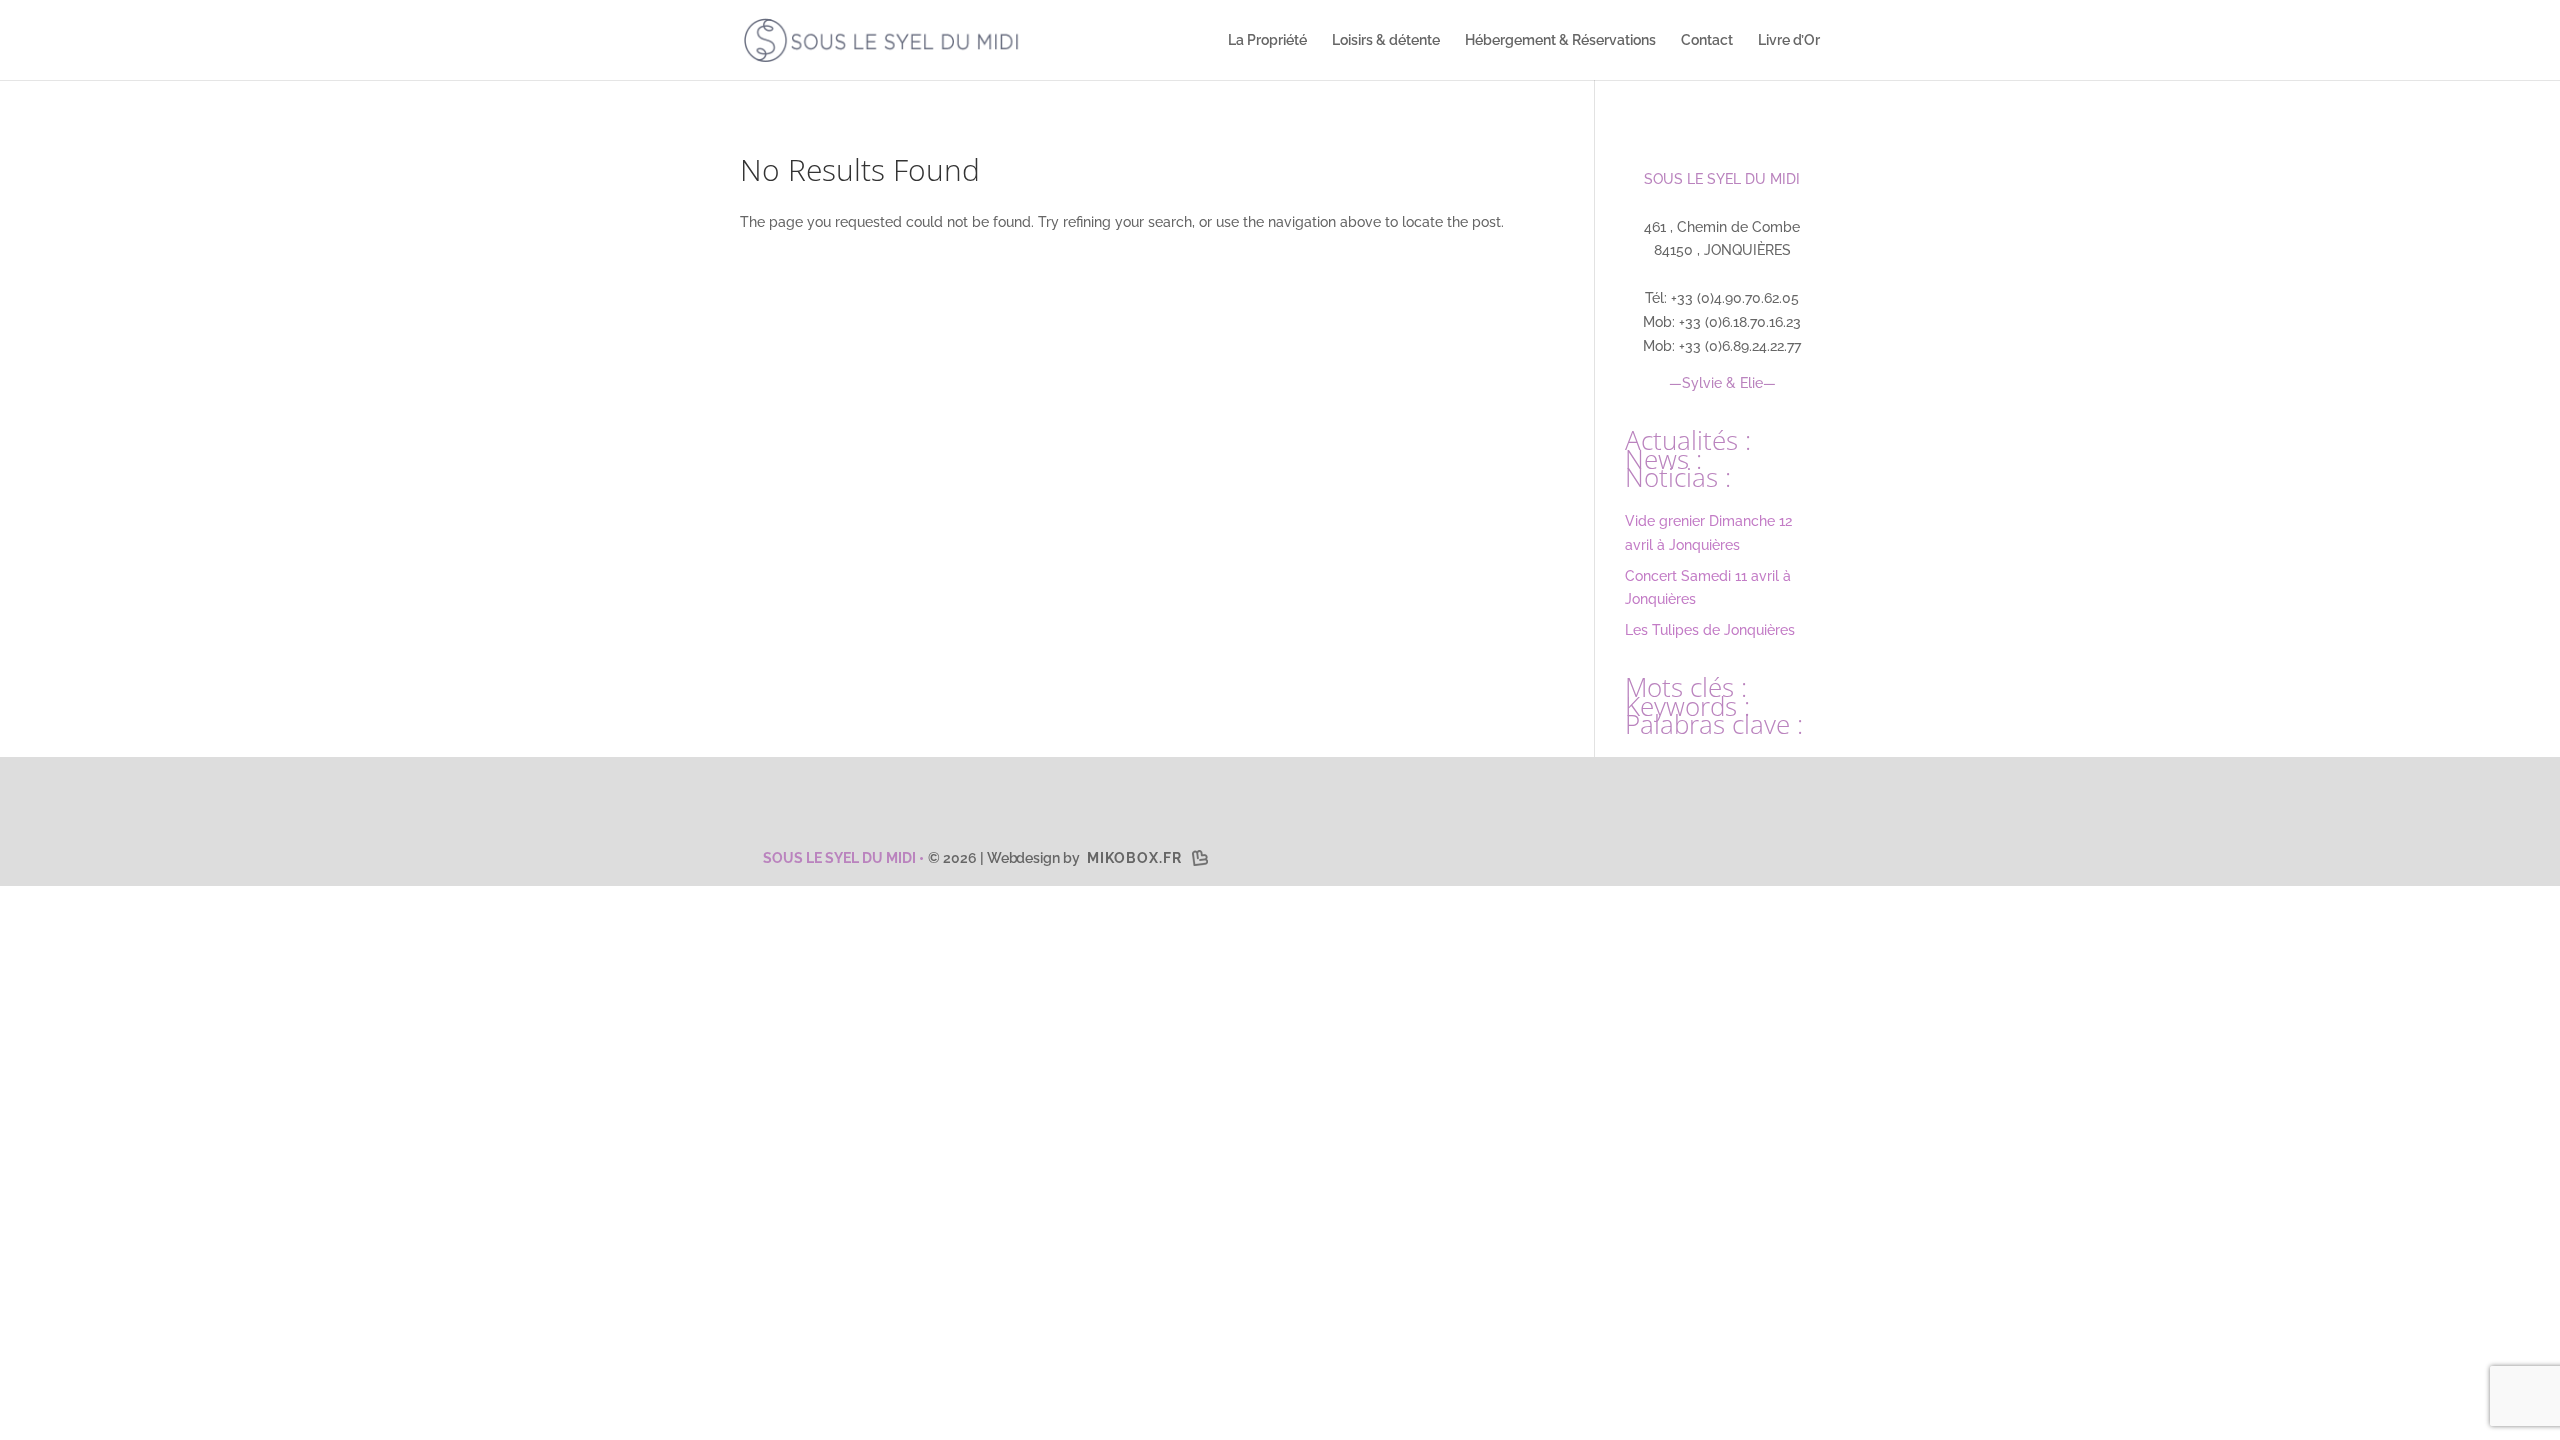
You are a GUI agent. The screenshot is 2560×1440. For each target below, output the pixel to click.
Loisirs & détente (1386, 40)
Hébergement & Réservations (1560, 40)
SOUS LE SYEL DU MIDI (1722, 179)
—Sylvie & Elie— (1722, 383)
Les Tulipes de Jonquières (1710, 630)
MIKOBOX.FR (1134, 858)
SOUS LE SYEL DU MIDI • (842, 858)
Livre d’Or (1789, 40)
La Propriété (1267, 40)
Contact (1707, 40)
